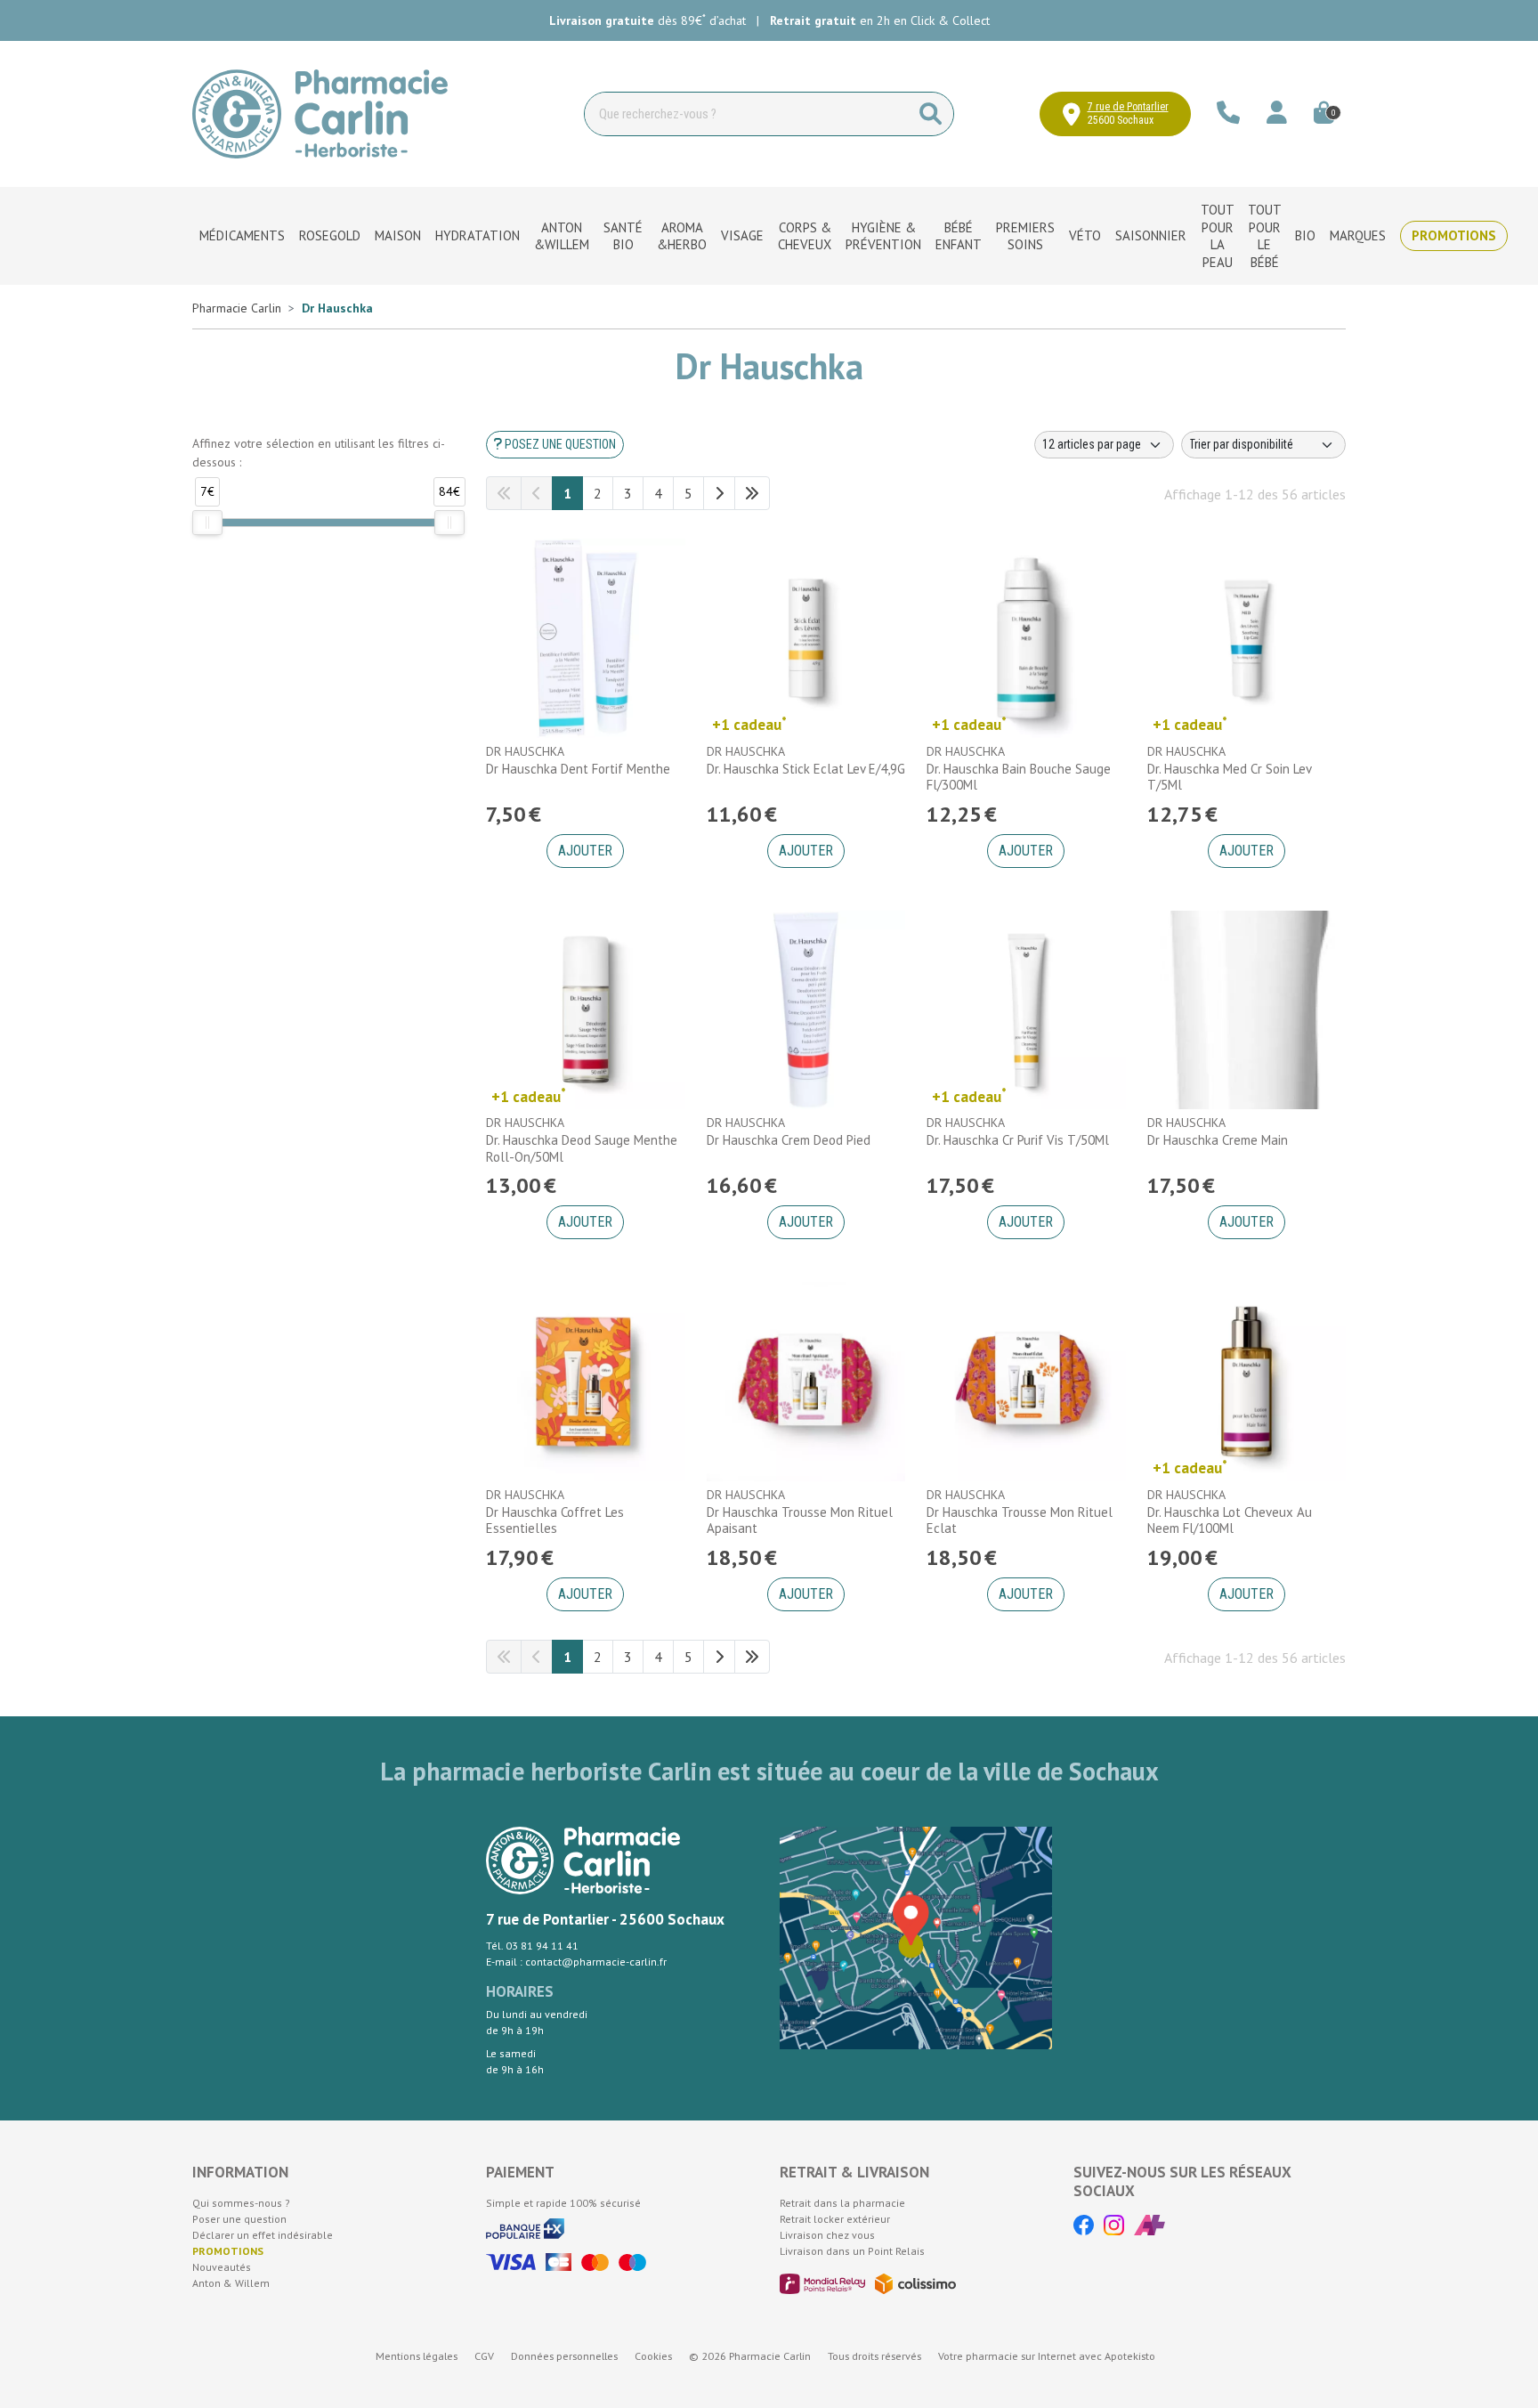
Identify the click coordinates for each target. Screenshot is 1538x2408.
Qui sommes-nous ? (241, 2203)
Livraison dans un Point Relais (852, 2251)
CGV (484, 2356)
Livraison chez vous (827, 2235)
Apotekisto (1047, 2356)
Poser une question (239, 2219)
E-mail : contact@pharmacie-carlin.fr (576, 1962)
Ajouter (585, 851)
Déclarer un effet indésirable (263, 2235)
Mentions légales (417, 2356)
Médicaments (242, 235)
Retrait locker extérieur (835, 2219)
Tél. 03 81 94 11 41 (532, 1946)
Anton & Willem (231, 2283)
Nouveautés (222, 2267)
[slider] (207, 523)
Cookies (653, 2356)
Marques (1358, 235)
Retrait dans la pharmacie (842, 2203)
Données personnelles (564, 2356)
